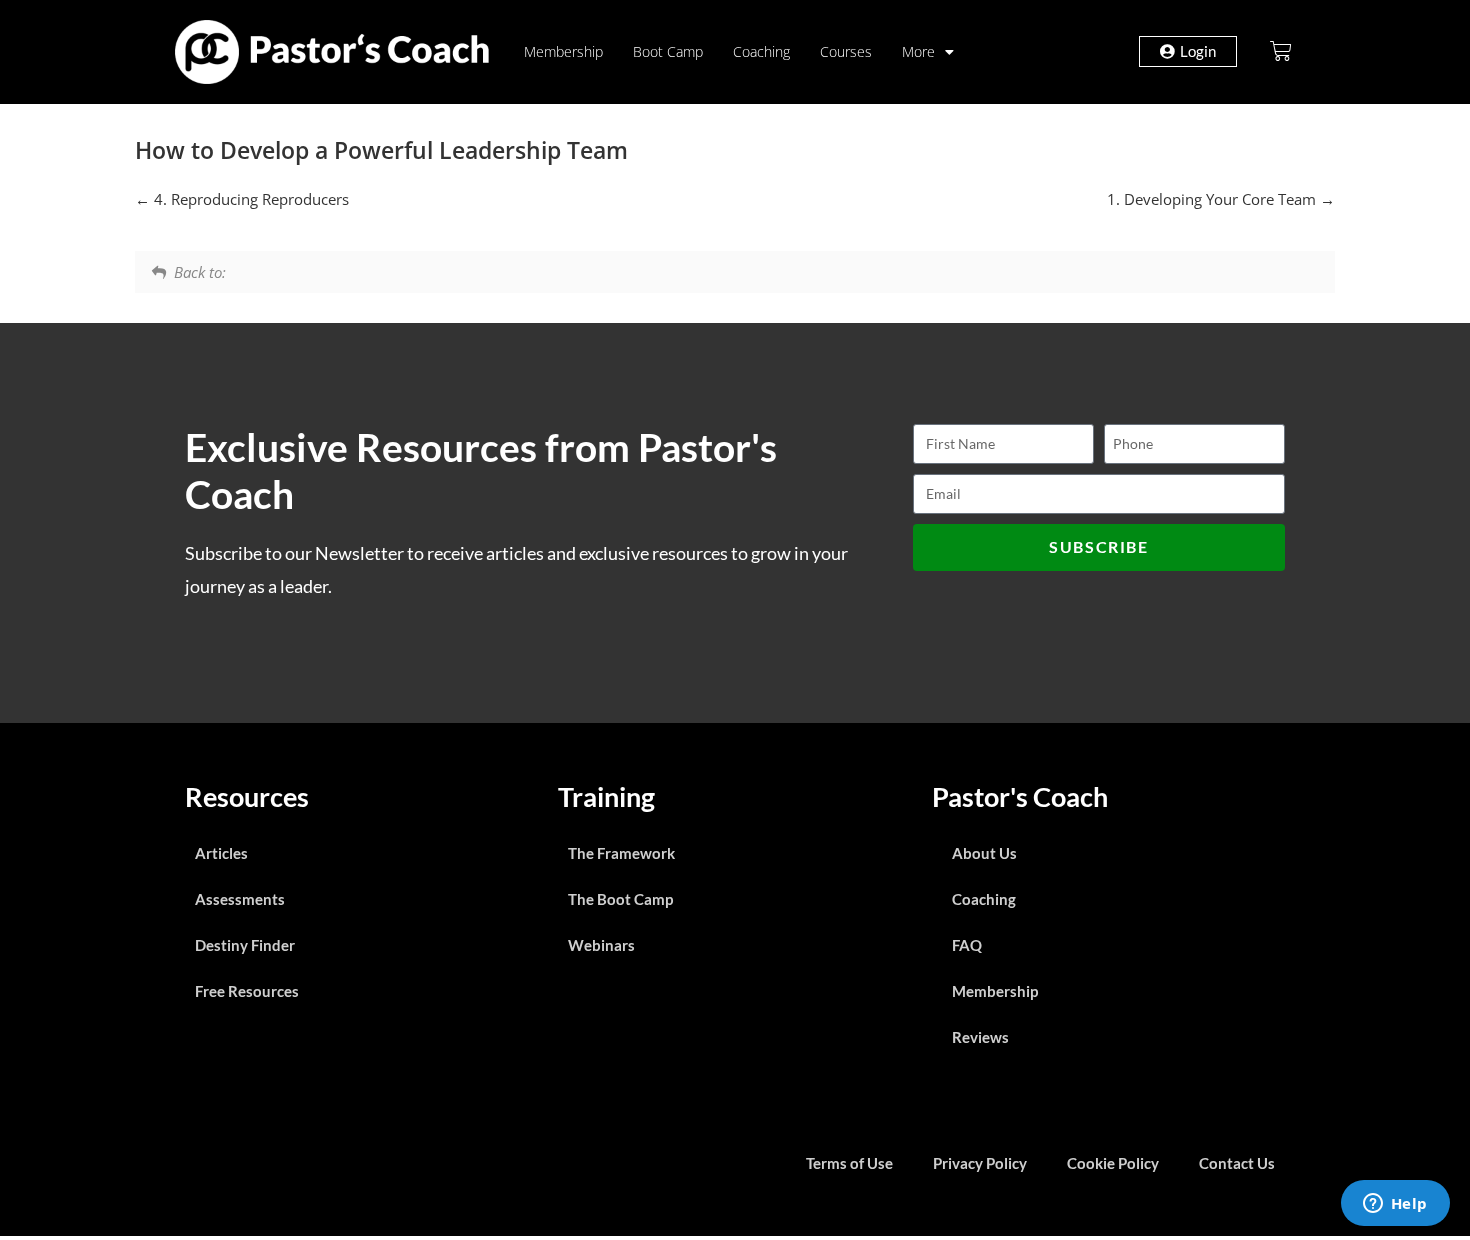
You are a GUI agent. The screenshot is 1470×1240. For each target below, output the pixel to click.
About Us (984, 853)
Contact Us (1237, 1163)
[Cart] (1281, 51)
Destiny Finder (245, 945)
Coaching (761, 51)
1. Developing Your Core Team (1213, 199)
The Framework (621, 853)
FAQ (967, 945)
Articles (221, 853)
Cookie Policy (1113, 1163)
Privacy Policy (980, 1163)
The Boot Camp (620, 899)
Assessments (240, 899)
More (918, 51)
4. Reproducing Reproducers (249, 199)
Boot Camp (668, 51)
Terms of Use (849, 1163)
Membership (563, 51)
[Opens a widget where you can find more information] (1395, 1205)
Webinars (601, 945)
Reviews (980, 1037)
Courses (846, 51)
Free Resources (247, 991)
